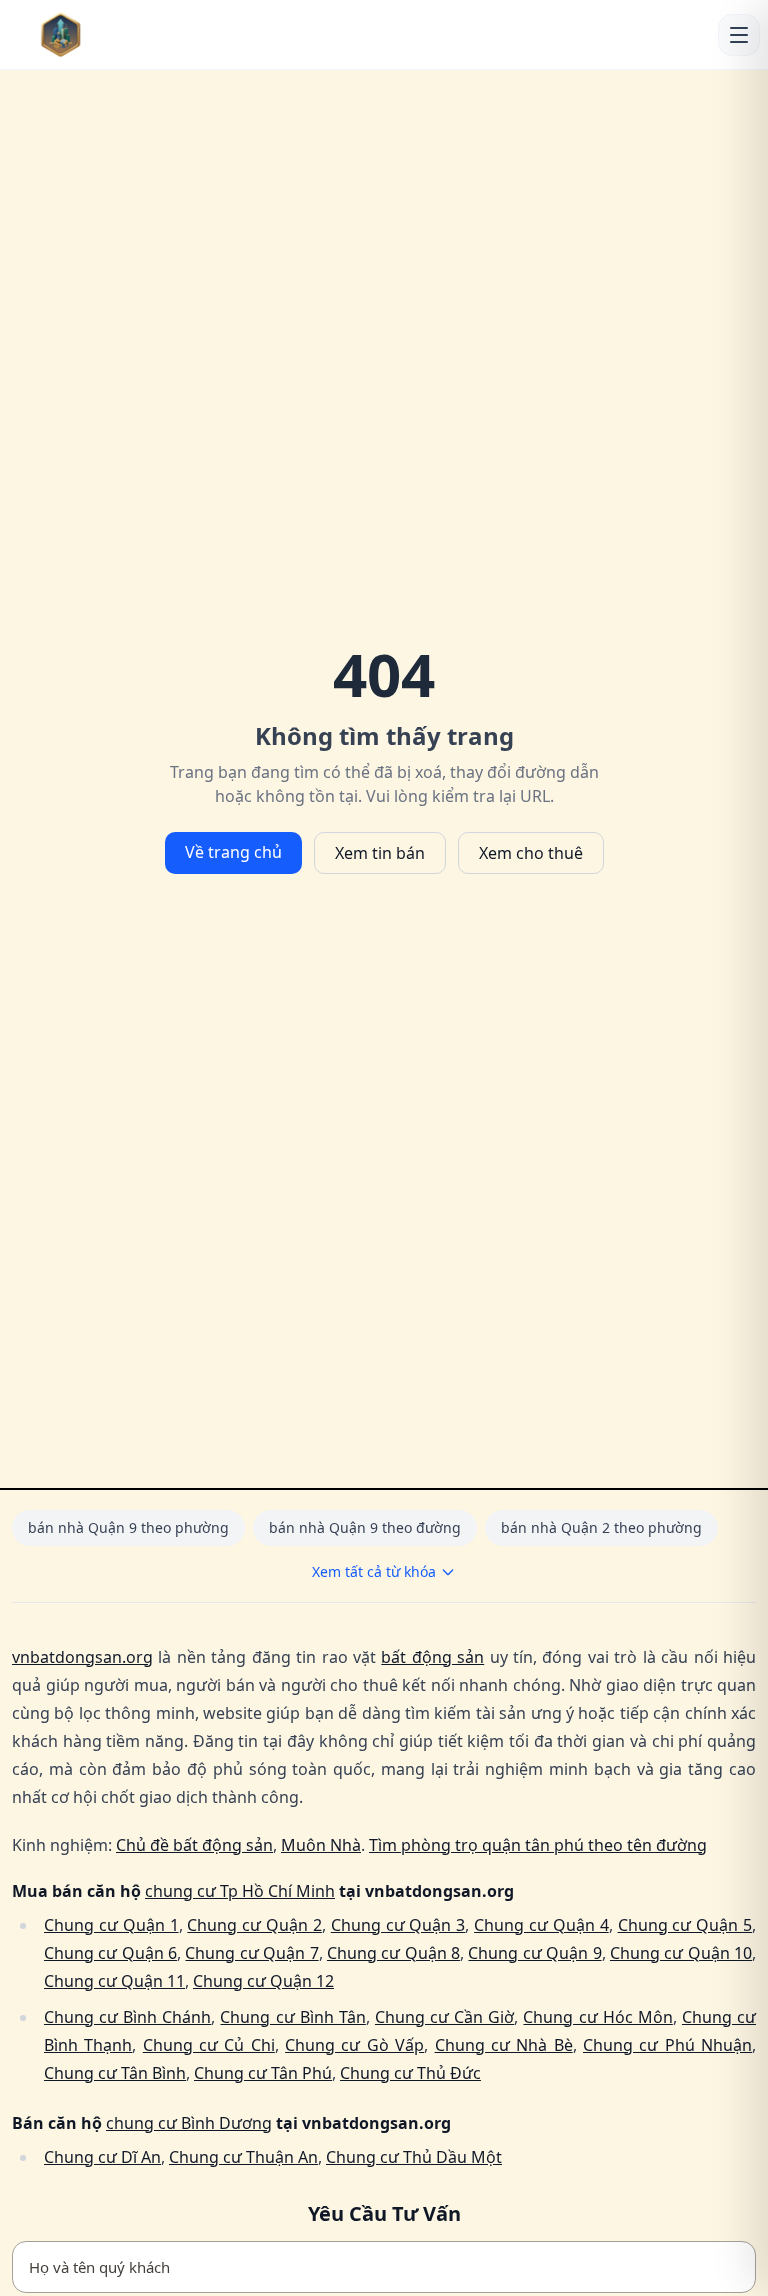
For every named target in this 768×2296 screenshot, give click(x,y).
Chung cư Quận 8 (393, 1953)
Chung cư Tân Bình (115, 2073)
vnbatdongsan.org (82, 1657)
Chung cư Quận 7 (251, 1953)
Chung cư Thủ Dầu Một (414, 2157)
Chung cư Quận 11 (114, 1981)
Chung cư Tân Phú (263, 2073)
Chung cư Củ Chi (209, 2045)
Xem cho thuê (531, 853)
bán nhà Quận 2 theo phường (601, 1527)
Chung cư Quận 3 (398, 1925)
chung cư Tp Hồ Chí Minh (240, 1891)
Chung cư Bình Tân (292, 2017)
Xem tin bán (380, 853)
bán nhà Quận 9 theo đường (365, 1527)
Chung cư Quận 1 (111, 1925)
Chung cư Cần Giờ (444, 2017)
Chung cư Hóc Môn (597, 2017)
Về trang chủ (233, 852)
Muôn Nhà (321, 1845)
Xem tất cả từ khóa (374, 1571)
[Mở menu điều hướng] (739, 35)
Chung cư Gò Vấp (354, 2045)
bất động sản (432, 1657)
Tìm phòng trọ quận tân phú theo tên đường (538, 1845)
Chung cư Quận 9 (534, 1953)
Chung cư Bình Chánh (127, 2017)
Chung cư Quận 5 (685, 1925)
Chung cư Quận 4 (541, 1925)
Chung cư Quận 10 (681, 1953)
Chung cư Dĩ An (102, 2157)
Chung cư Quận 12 (263, 1981)
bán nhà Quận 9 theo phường (128, 1527)
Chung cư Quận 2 (254, 1925)
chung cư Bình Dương (189, 2123)
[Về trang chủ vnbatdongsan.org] (101, 34)
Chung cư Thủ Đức (410, 2073)
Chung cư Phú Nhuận (667, 2045)
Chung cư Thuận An (243, 2157)
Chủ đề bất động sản (194, 1845)
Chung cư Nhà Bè (504, 2045)
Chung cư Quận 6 (110, 1953)
